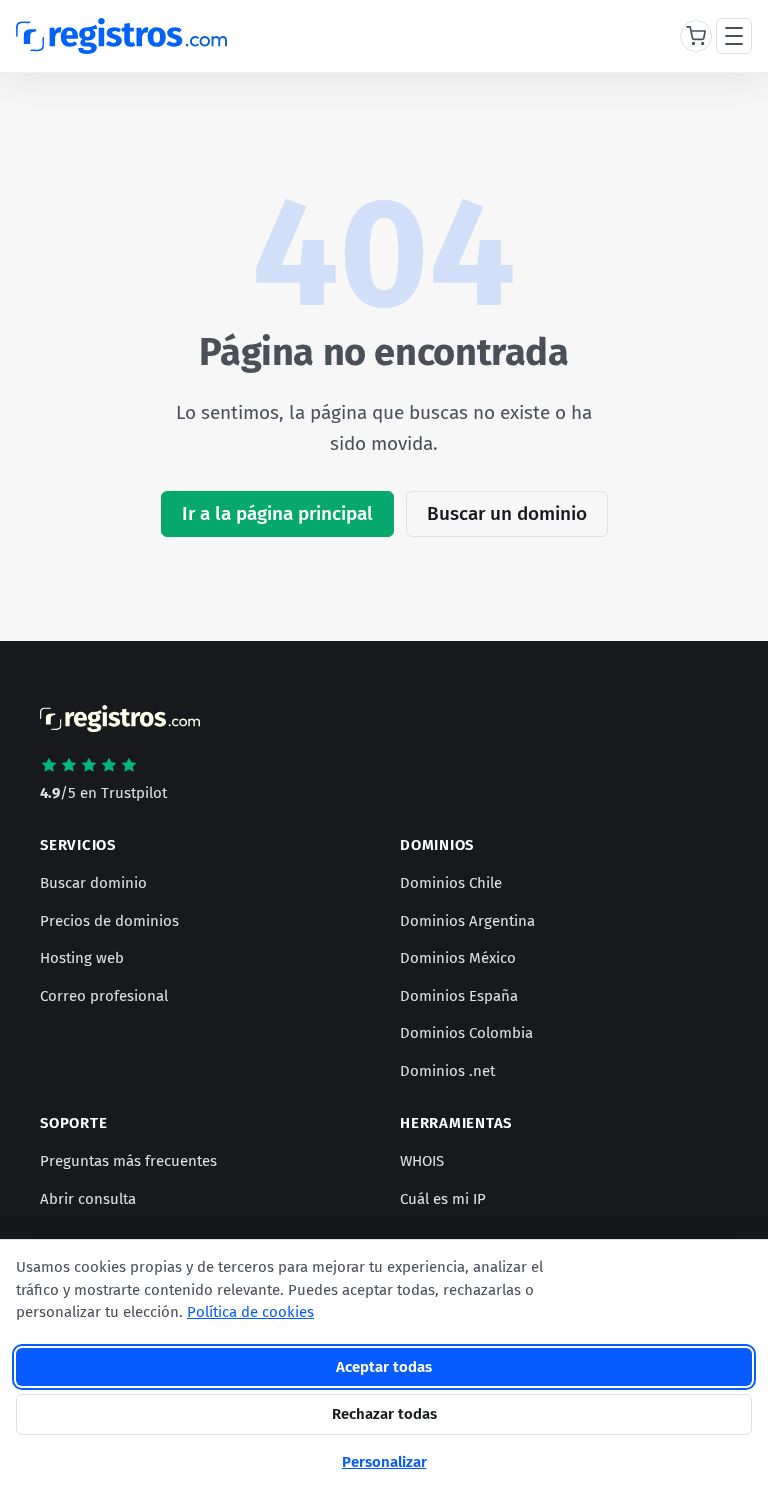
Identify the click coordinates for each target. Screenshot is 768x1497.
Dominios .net (447, 1071)
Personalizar (384, 1462)
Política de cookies (250, 1312)
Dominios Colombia (466, 1033)
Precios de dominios (109, 921)
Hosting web (82, 958)
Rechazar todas (384, 1414)
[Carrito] (696, 36)
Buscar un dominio (507, 513)
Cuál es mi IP (443, 1199)
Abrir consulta (88, 1199)
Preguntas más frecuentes (128, 1161)
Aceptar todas (384, 1367)
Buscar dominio (93, 883)
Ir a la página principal (277, 513)
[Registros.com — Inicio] (121, 36)
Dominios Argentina (467, 921)
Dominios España (459, 996)
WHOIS (422, 1161)
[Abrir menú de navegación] (734, 36)
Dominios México (458, 958)
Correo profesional (104, 996)
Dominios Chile (451, 883)
